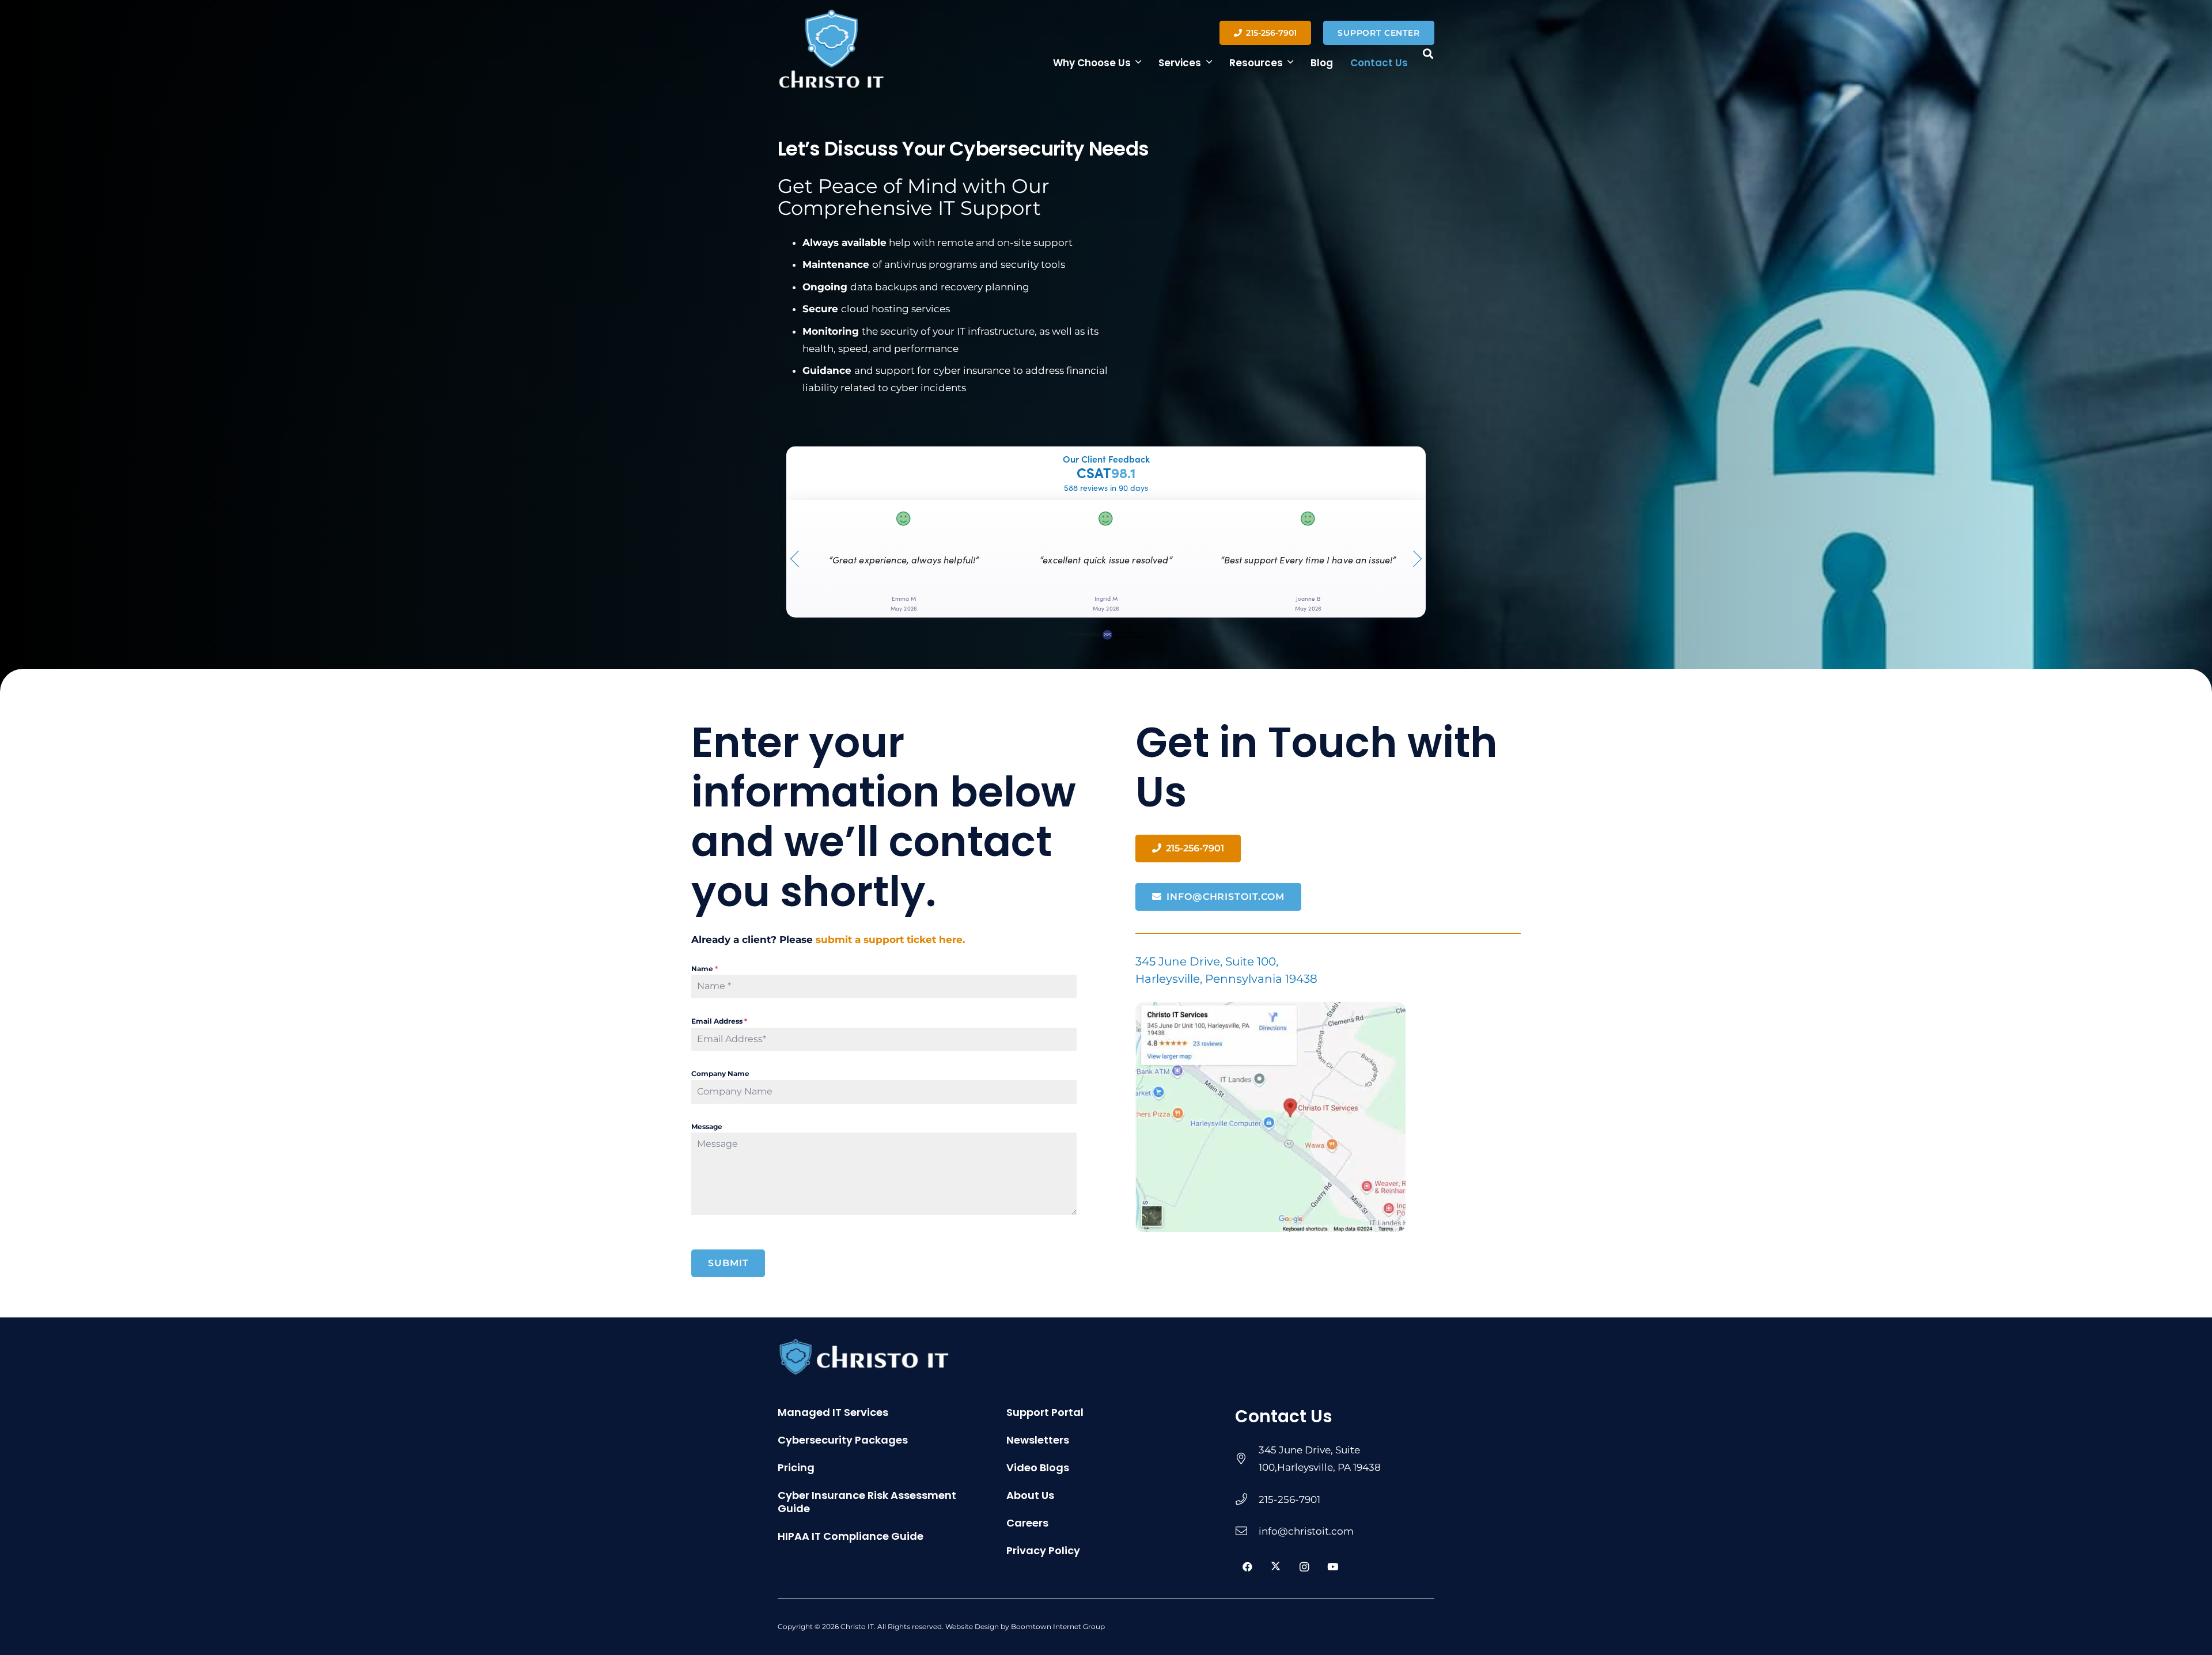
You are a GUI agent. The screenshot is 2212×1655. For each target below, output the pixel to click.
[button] (1138, 62)
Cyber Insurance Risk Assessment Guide (867, 1502)
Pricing (796, 1467)
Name (704, 969)
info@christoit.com (1306, 1531)
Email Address (719, 1021)
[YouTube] (1333, 1567)
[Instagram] (1304, 1567)
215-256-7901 (1289, 1499)
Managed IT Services (833, 1412)
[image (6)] (1328, 1117)
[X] (1276, 1567)
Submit (728, 1263)
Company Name (720, 1073)
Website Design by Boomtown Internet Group (1025, 1626)
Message (707, 1126)
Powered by (1084, 634)
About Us (1030, 1495)
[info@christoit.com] (1247, 1531)
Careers (1027, 1523)
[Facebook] (1247, 1567)
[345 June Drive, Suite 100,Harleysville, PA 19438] (1247, 1459)
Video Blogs (1038, 1467)
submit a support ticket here (889, 940)
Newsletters (1038, 1440)
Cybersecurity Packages (843, 1440)
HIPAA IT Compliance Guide (851, 1536)
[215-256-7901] (1247, 1499)
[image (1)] (832, 49)
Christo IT (857, 1626)
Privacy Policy (1043, 1550)
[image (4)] (935, 1357)
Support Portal (1045, 1412)
